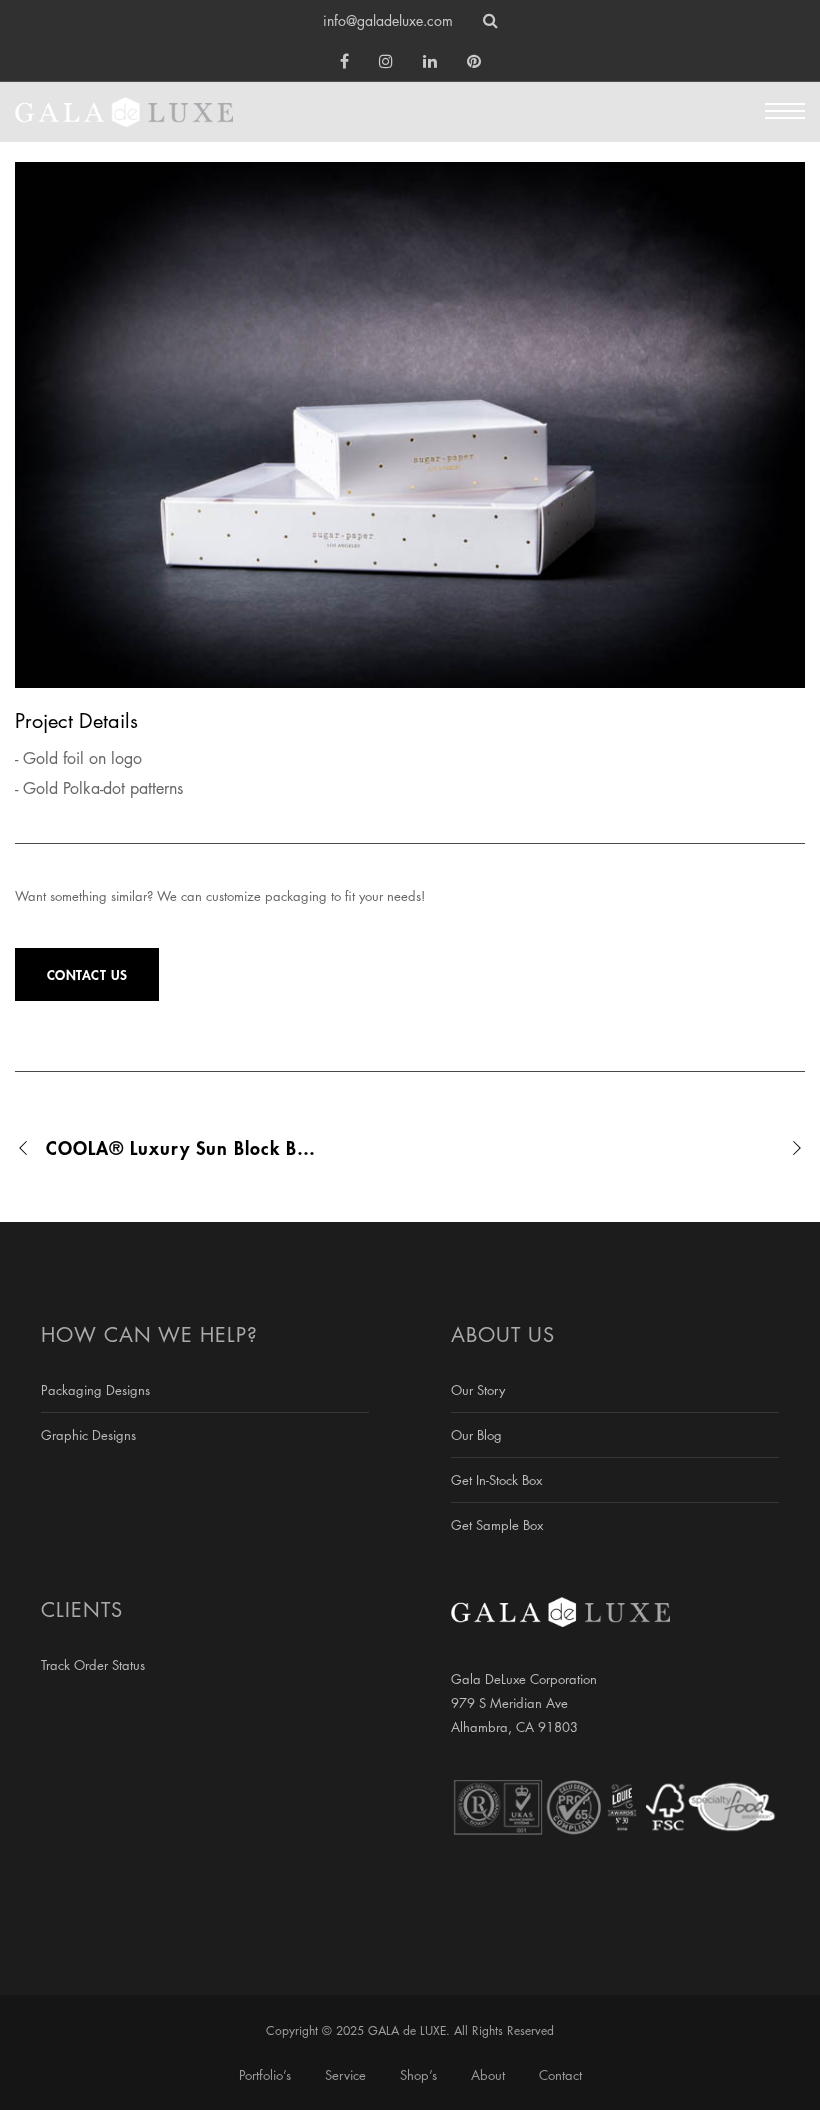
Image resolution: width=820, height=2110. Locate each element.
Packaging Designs (95, 1390)
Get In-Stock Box (496, 1480)
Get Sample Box (497, 1525)
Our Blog (476, 1435)
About (488, 2075)
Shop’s (418, 2075)
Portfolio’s (265, 2075)
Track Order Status (93, 1665)
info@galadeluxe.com (388, 20)
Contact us (87, 974)
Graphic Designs (88, 1435)
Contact (560, 2075)
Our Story (478, 1390)
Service (345, 2075)
